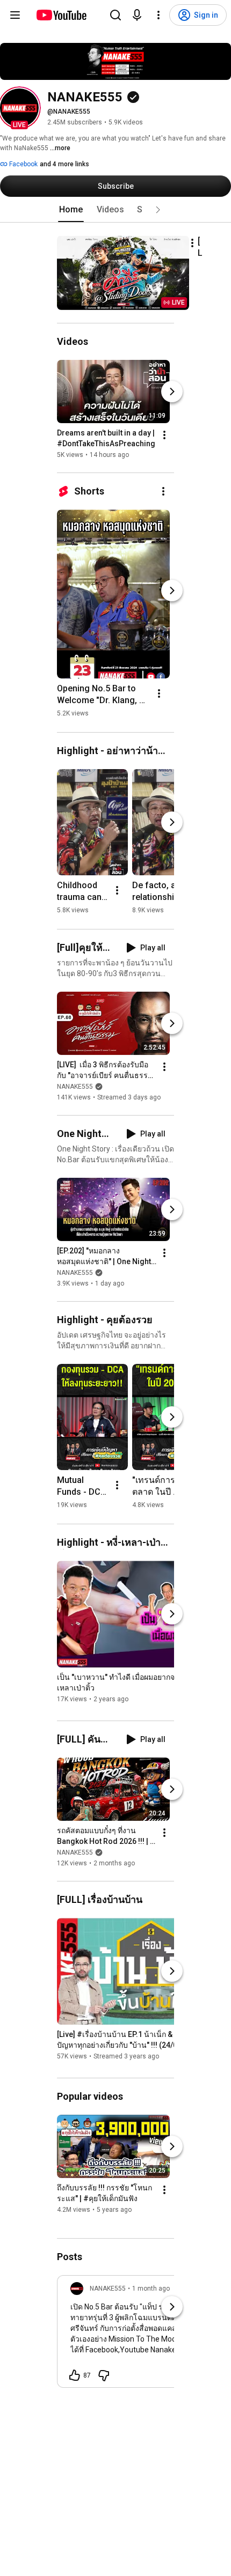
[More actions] (192, 243)
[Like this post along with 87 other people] (75, 2375)
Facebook (23, 164)
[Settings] (158, 15)
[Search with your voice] (137, 15)
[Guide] (15, 15)
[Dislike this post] (104, 2375)
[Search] (115, 15)
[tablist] (115, 210)
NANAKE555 (75, 1087)
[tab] (71, 210)
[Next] (172, 392)
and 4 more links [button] (64, 164)
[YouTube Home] (61, 15)
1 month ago (151, 2289)
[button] (19, 108)
